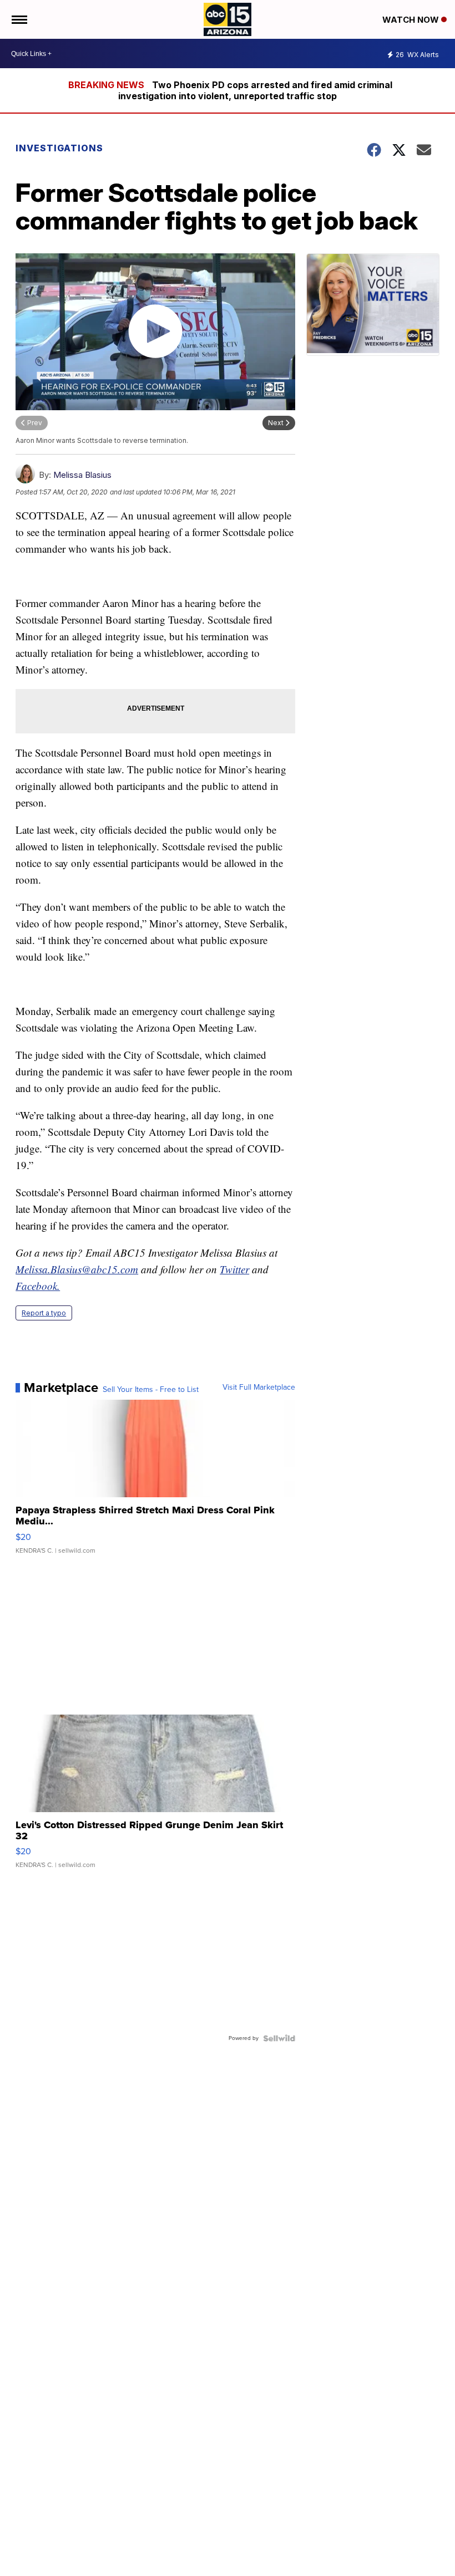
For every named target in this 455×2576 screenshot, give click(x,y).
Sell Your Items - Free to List (151, 1390)
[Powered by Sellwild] (279, 2038)
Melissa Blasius (82, 475)
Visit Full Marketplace (259, 1388)
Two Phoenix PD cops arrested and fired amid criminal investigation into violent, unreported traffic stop (255, 90)
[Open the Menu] (19, 19)
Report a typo (44, 1313)
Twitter (234, 1269)
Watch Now (412, 20)
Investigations (59, 148)
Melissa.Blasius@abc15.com (77, 1269)
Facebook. (38, 1286)
